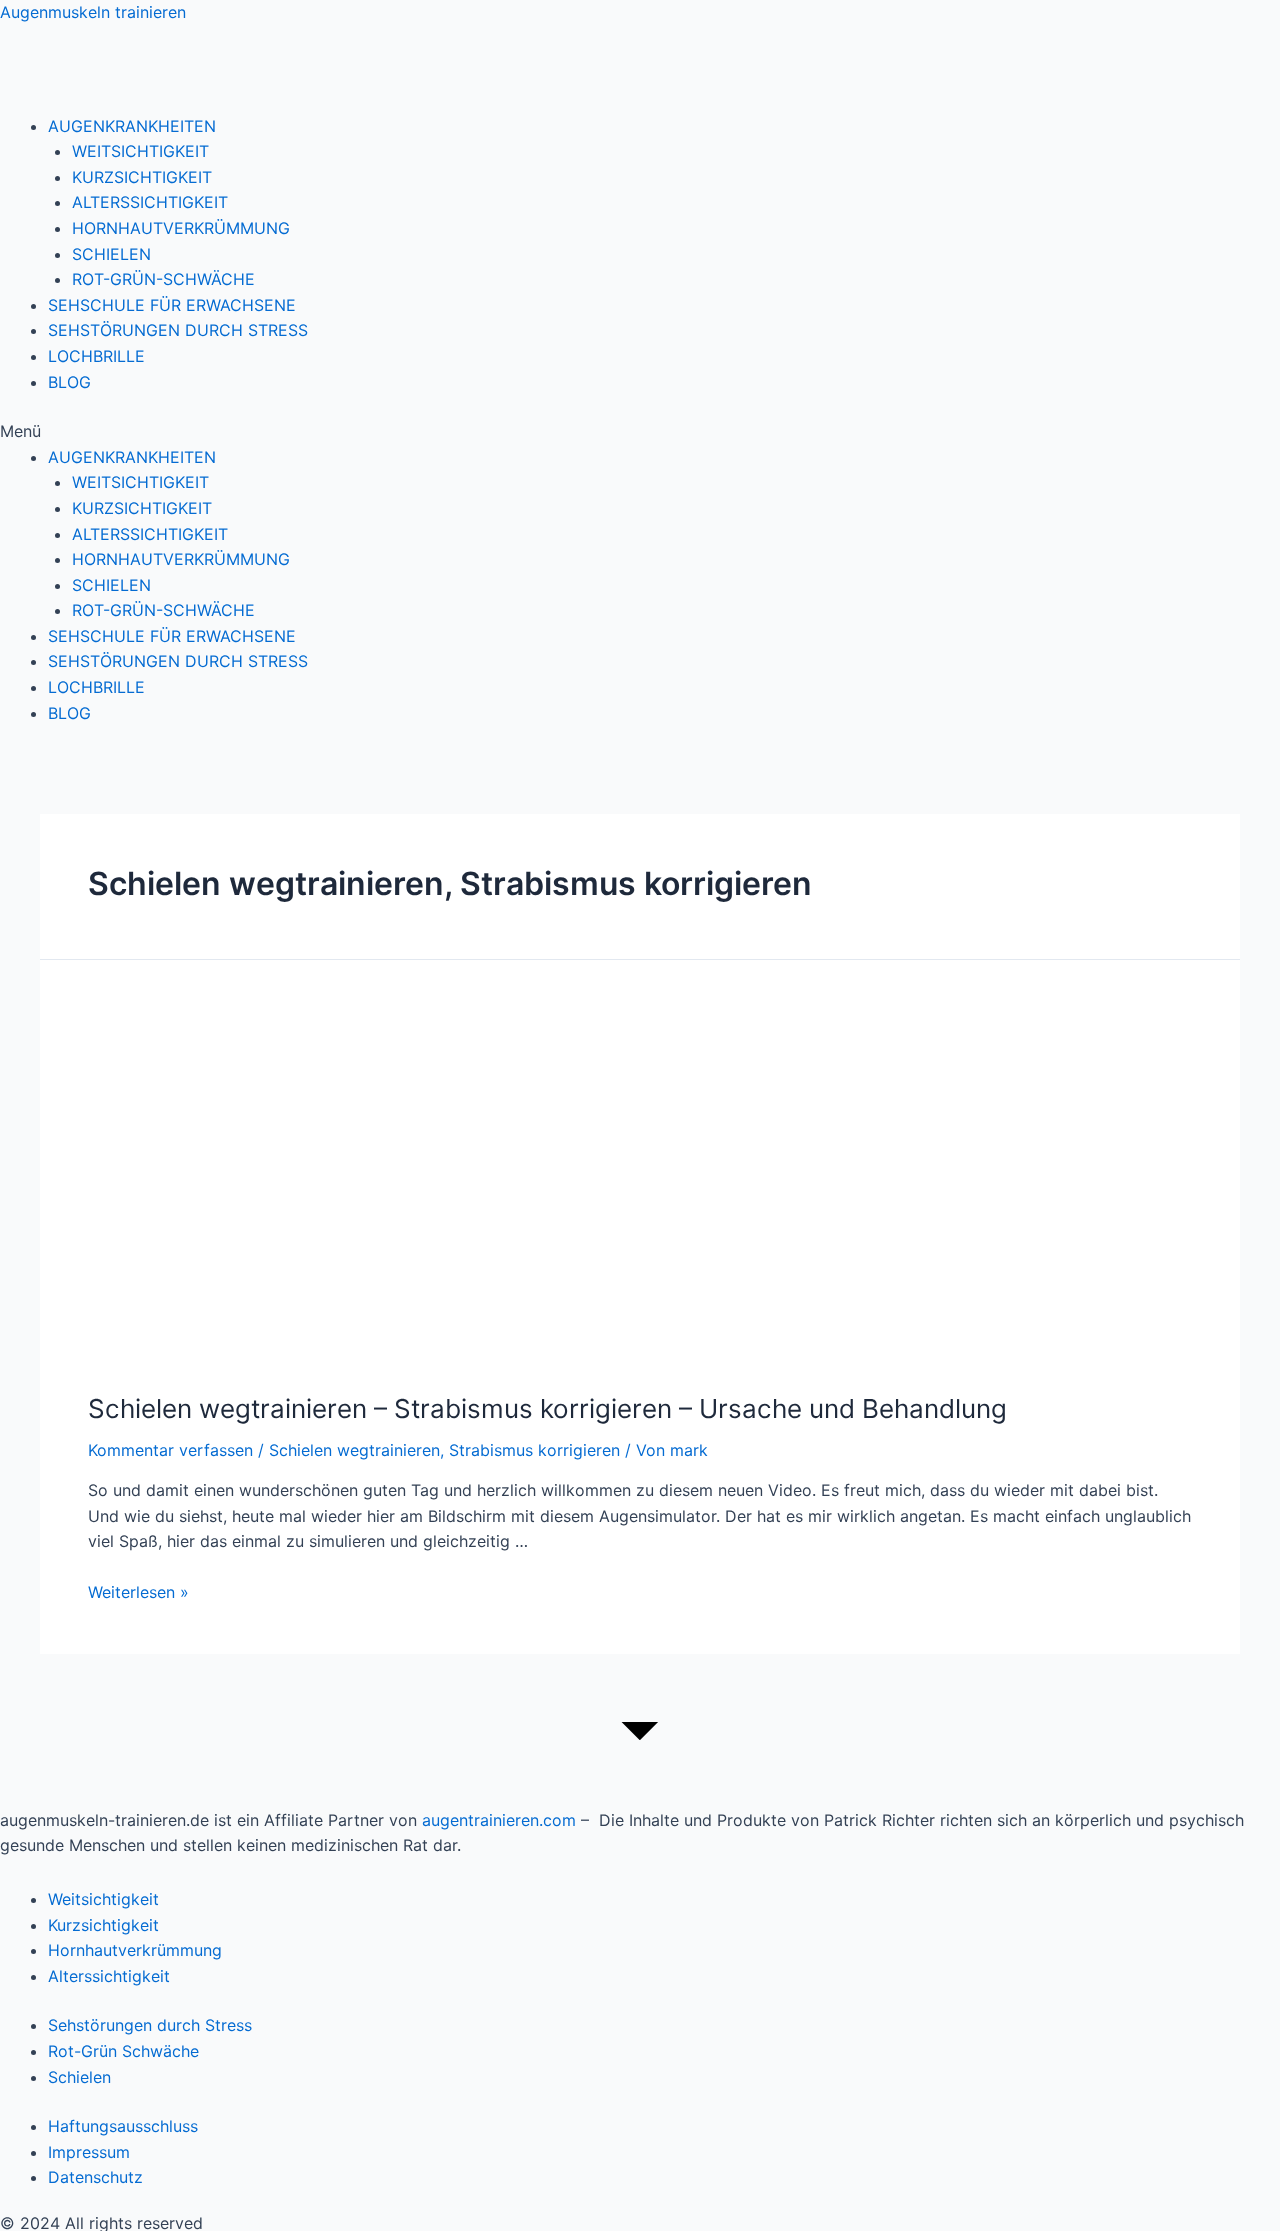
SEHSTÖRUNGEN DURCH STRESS (178, 330)
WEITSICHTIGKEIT (140, 151)
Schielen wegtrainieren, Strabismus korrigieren (444, 1450)
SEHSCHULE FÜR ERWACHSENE (172, 305)
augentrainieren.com (499, 1820)
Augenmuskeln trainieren (93, 12)
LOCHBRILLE (96, 356)
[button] (640, 432)
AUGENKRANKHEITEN (132, 126)
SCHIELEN (111, 254)
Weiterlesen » (138, 1592)
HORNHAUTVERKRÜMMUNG (181, 228)
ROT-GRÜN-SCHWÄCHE (163, 279)
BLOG (69, 382)
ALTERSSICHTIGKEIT (150, 202)
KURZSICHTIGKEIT (142, 177)
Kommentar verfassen (170, 1450)
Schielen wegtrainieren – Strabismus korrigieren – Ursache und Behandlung (547, 1408)
